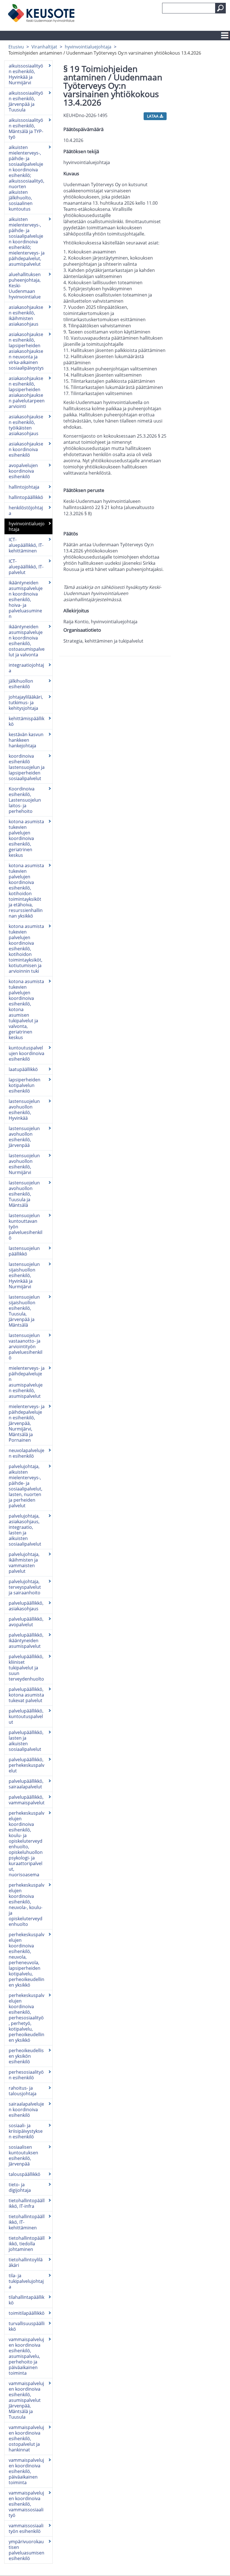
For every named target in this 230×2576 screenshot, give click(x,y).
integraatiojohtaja (26, 668)
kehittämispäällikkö (27, 721)
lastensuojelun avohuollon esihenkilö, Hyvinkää (24, 1110)
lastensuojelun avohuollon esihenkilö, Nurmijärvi (24, 1164)
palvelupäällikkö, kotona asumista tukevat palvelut (26, 1695)
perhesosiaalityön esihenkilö (26, 2075)
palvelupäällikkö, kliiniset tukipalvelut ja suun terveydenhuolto (26, 1668)
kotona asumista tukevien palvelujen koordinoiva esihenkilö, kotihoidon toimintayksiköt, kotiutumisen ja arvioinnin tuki (26, 949)
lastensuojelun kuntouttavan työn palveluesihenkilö (26, 1227)
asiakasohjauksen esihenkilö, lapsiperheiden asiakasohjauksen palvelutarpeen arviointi (27, 392)
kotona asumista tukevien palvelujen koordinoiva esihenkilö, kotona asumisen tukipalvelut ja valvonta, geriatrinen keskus (26, 1009)
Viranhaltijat (44, 47)
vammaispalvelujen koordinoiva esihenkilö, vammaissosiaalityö (26, 2504)
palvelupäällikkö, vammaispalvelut (27, 1800)
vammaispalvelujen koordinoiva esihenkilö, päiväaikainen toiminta (26, 2471)
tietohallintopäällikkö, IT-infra (27, 2203)
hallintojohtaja (24, 487)
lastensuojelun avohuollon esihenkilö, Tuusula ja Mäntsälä (24, 1194)
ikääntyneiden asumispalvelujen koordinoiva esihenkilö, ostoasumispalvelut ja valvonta (27, 641)
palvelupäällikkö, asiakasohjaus (26, 1606)
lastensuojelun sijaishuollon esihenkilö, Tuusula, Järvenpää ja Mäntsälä (24, 1311)
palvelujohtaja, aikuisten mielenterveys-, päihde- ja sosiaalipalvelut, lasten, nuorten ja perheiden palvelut (26, 1486)
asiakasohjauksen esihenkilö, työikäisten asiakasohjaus (26, 425)
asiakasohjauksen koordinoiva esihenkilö (26, 449)
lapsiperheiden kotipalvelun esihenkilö (25, 1085)
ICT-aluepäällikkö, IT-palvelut (26, 567)
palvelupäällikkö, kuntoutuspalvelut (26, 1716)
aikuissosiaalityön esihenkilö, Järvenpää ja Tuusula (26, 101)
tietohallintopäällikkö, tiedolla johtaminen (27, 2244)
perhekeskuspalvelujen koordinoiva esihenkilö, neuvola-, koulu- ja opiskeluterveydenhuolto (27, 1905)
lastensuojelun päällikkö (24, 1251)
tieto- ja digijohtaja (20, 2187)
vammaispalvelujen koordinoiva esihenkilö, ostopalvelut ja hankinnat (26, 2439)
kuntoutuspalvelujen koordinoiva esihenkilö (27, 1053)
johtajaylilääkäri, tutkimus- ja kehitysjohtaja (26, 703)
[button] (220, 8)
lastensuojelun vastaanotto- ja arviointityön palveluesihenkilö (26, 1347)
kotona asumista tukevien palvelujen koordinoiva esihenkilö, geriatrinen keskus (26, 838)
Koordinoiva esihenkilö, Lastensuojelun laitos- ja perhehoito (25, 800)
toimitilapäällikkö (27, 2313)
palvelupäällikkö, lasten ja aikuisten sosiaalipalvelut (26, 1741)
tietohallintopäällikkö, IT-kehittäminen (27, 2222)
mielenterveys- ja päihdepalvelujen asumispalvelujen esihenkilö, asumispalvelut (27, 1382)
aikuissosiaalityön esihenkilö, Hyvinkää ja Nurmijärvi (26, 74)
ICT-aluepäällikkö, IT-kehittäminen (26, 545)
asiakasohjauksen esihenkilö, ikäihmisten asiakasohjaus (26, 316)
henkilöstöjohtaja (26, 510)
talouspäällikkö (25, 2174)
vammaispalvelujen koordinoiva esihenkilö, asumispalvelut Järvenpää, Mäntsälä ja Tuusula (26, 2400)
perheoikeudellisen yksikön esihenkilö (26, 2056)
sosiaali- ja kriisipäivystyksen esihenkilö (26, 2131)
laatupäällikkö (23, 1069)
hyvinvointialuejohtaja (88, 47)
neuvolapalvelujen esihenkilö (27, 1453)
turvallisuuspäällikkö (27, 2326)
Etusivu (16, 47)
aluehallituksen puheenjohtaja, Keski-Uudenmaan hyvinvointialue (25, 286)
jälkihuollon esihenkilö (21, 684)
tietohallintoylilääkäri (26, 2262)
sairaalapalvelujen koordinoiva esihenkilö (26, 2110)
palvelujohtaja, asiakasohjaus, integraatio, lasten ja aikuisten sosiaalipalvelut (25, 1530)
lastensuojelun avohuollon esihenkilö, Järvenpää (24, 1137)
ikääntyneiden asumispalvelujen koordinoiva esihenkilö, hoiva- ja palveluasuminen (26, 599)
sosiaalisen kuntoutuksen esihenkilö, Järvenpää (23, 2155)
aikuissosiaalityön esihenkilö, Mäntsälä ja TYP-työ (26, 129)
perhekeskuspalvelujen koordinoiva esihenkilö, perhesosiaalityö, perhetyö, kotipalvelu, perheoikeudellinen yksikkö (27, 2018)
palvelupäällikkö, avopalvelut (26, 1622)
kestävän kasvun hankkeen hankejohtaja (26, 740)
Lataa (153, 116)
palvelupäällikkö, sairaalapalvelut (26, 1784)
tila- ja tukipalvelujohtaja (26, 2281)
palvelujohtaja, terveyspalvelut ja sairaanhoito (25, 1587)
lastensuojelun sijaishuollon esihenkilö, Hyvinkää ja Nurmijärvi (24, 1275)
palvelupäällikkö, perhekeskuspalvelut (27, 1765)
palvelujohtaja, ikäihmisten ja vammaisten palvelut (24, 1563)
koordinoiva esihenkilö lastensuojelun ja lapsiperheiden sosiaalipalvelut (27, 767)
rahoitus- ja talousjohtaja (23, 2091)
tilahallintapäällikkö (27, 2300)
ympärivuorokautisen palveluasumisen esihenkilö (27, 2550)
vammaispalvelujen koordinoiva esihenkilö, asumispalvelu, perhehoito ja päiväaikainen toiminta (26, 2356)
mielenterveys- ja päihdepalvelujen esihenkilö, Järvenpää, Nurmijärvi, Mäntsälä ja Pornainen (27, 1423)
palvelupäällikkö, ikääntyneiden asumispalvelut (26, 1641)
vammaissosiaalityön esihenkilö (26, 2528)
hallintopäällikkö (26, 497)
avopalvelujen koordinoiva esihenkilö (23, 471)
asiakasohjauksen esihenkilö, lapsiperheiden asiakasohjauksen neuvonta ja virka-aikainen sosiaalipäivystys (26, 351)
